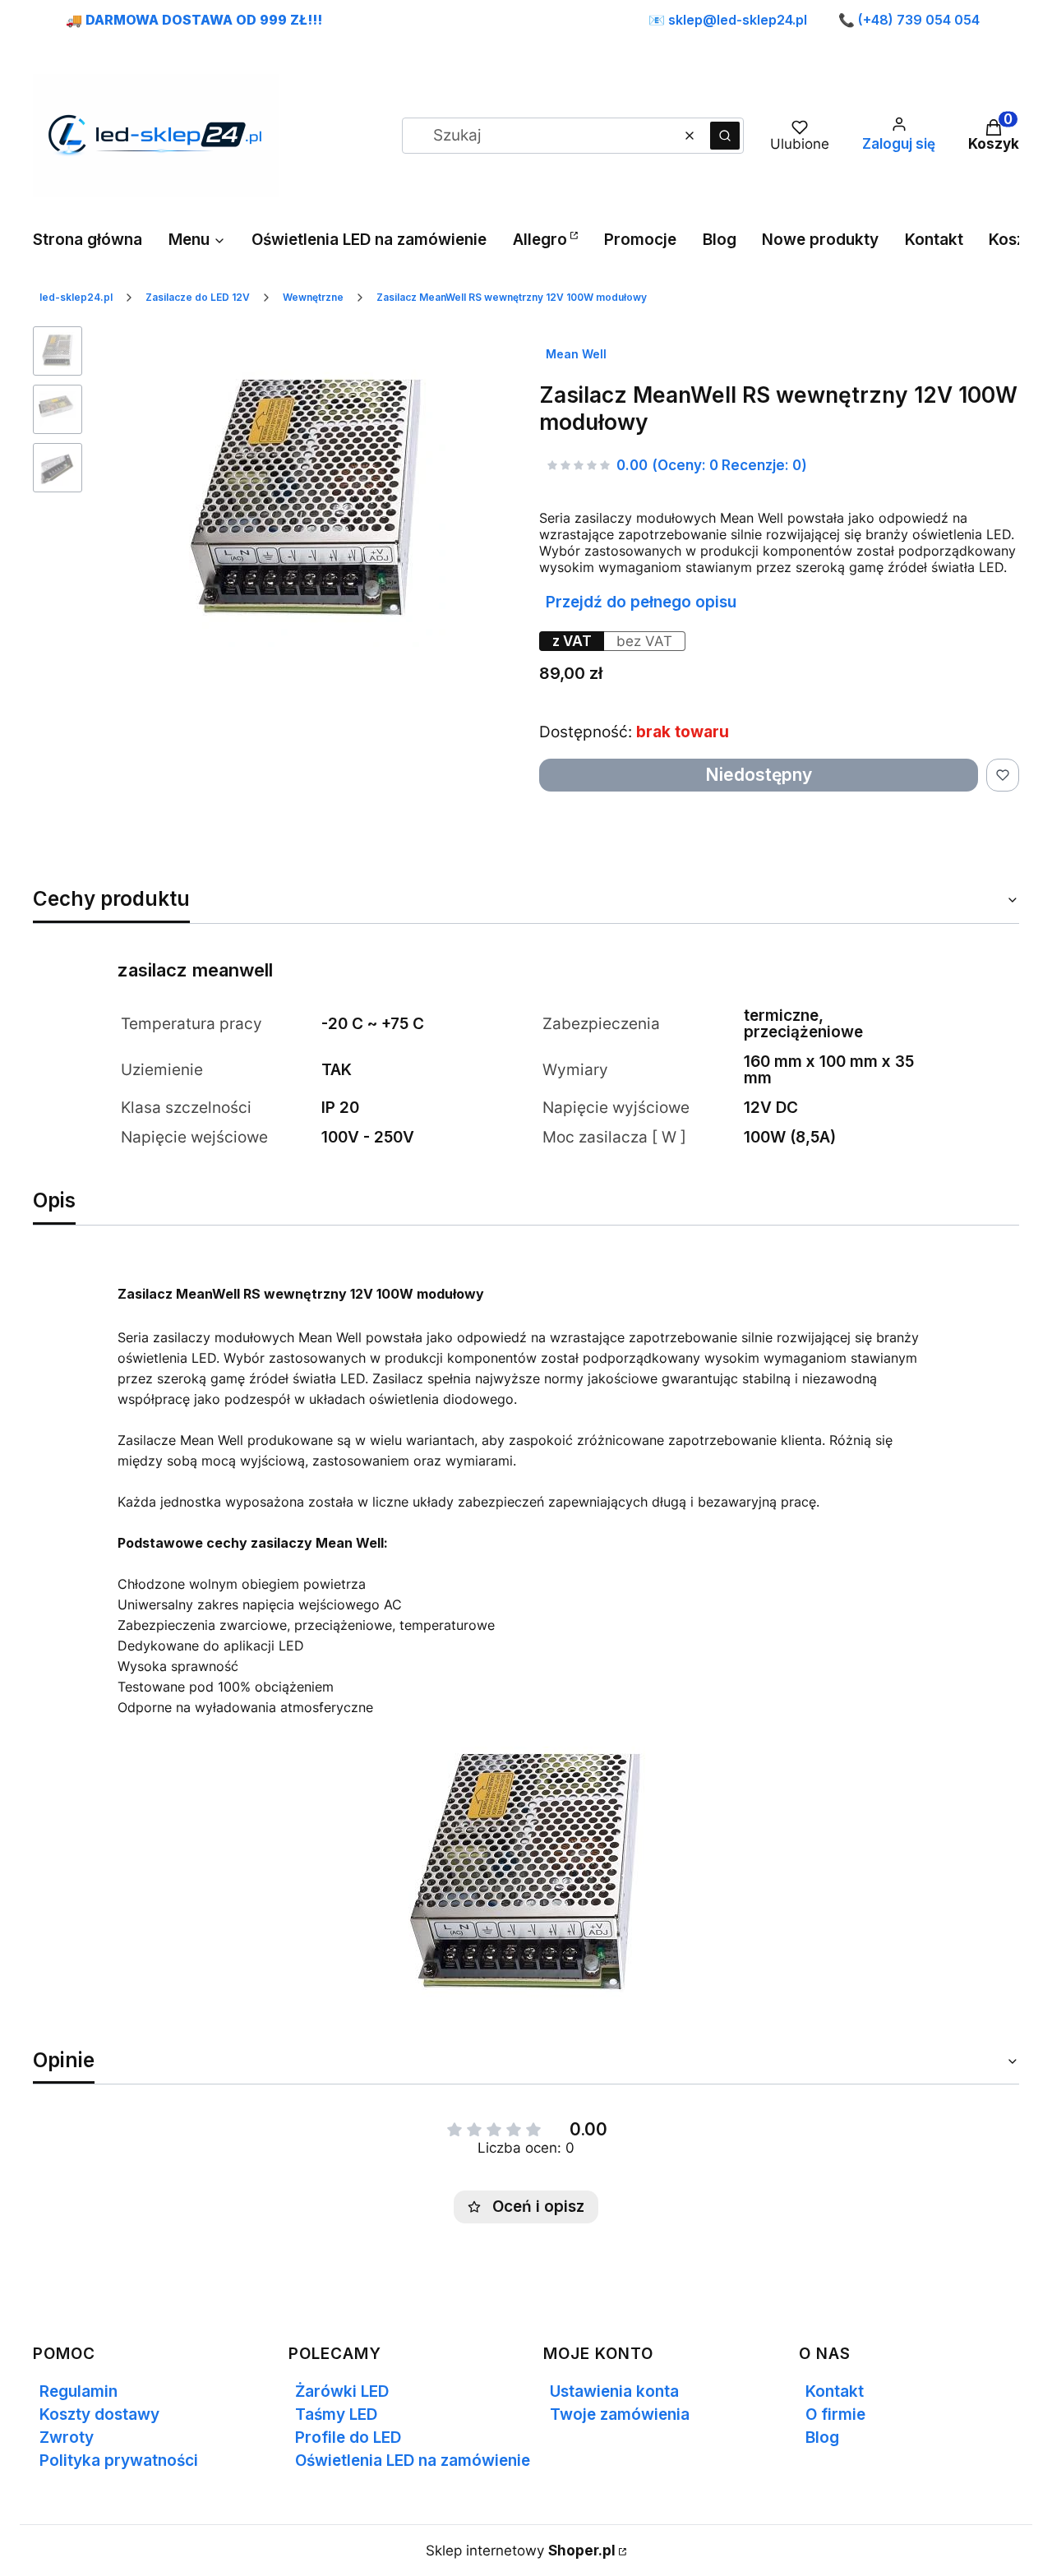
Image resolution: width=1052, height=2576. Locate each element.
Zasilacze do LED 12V (198, 297)
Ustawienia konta (614, 2391)
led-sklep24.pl (76, 297)
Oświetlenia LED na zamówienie (413, 2461)
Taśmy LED (336, 2414)
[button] (725, 136)
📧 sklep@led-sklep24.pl (728, 20)
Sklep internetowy (521, 2551)
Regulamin (78, 2391)
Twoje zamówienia (620, 2414)
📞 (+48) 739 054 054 (909, 20)
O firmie (835, 2414)
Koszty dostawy (99, 2414)
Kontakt (835, 2391)
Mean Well (576, 354)
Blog (822, 2438)
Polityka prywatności (119, 2461)
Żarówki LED (342, 2391)
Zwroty (67, 2438)
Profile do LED (348, 2438)
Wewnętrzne (313, 297)
